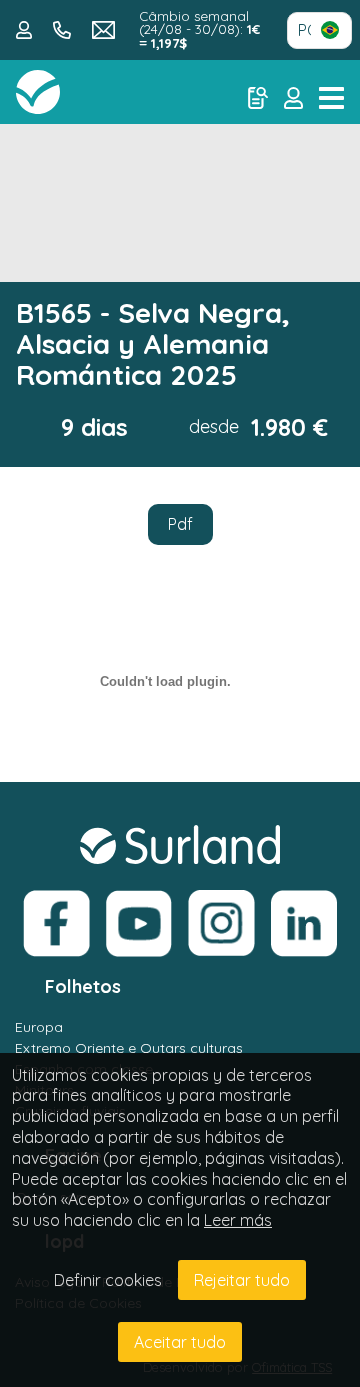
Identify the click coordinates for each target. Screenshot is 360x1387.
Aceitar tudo (180, 1342)
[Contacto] (26, 28)
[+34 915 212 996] (64, 28)
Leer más (238, 1220)
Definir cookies (108, 1280)
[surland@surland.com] (104, 28)
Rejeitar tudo (242, 1280)
